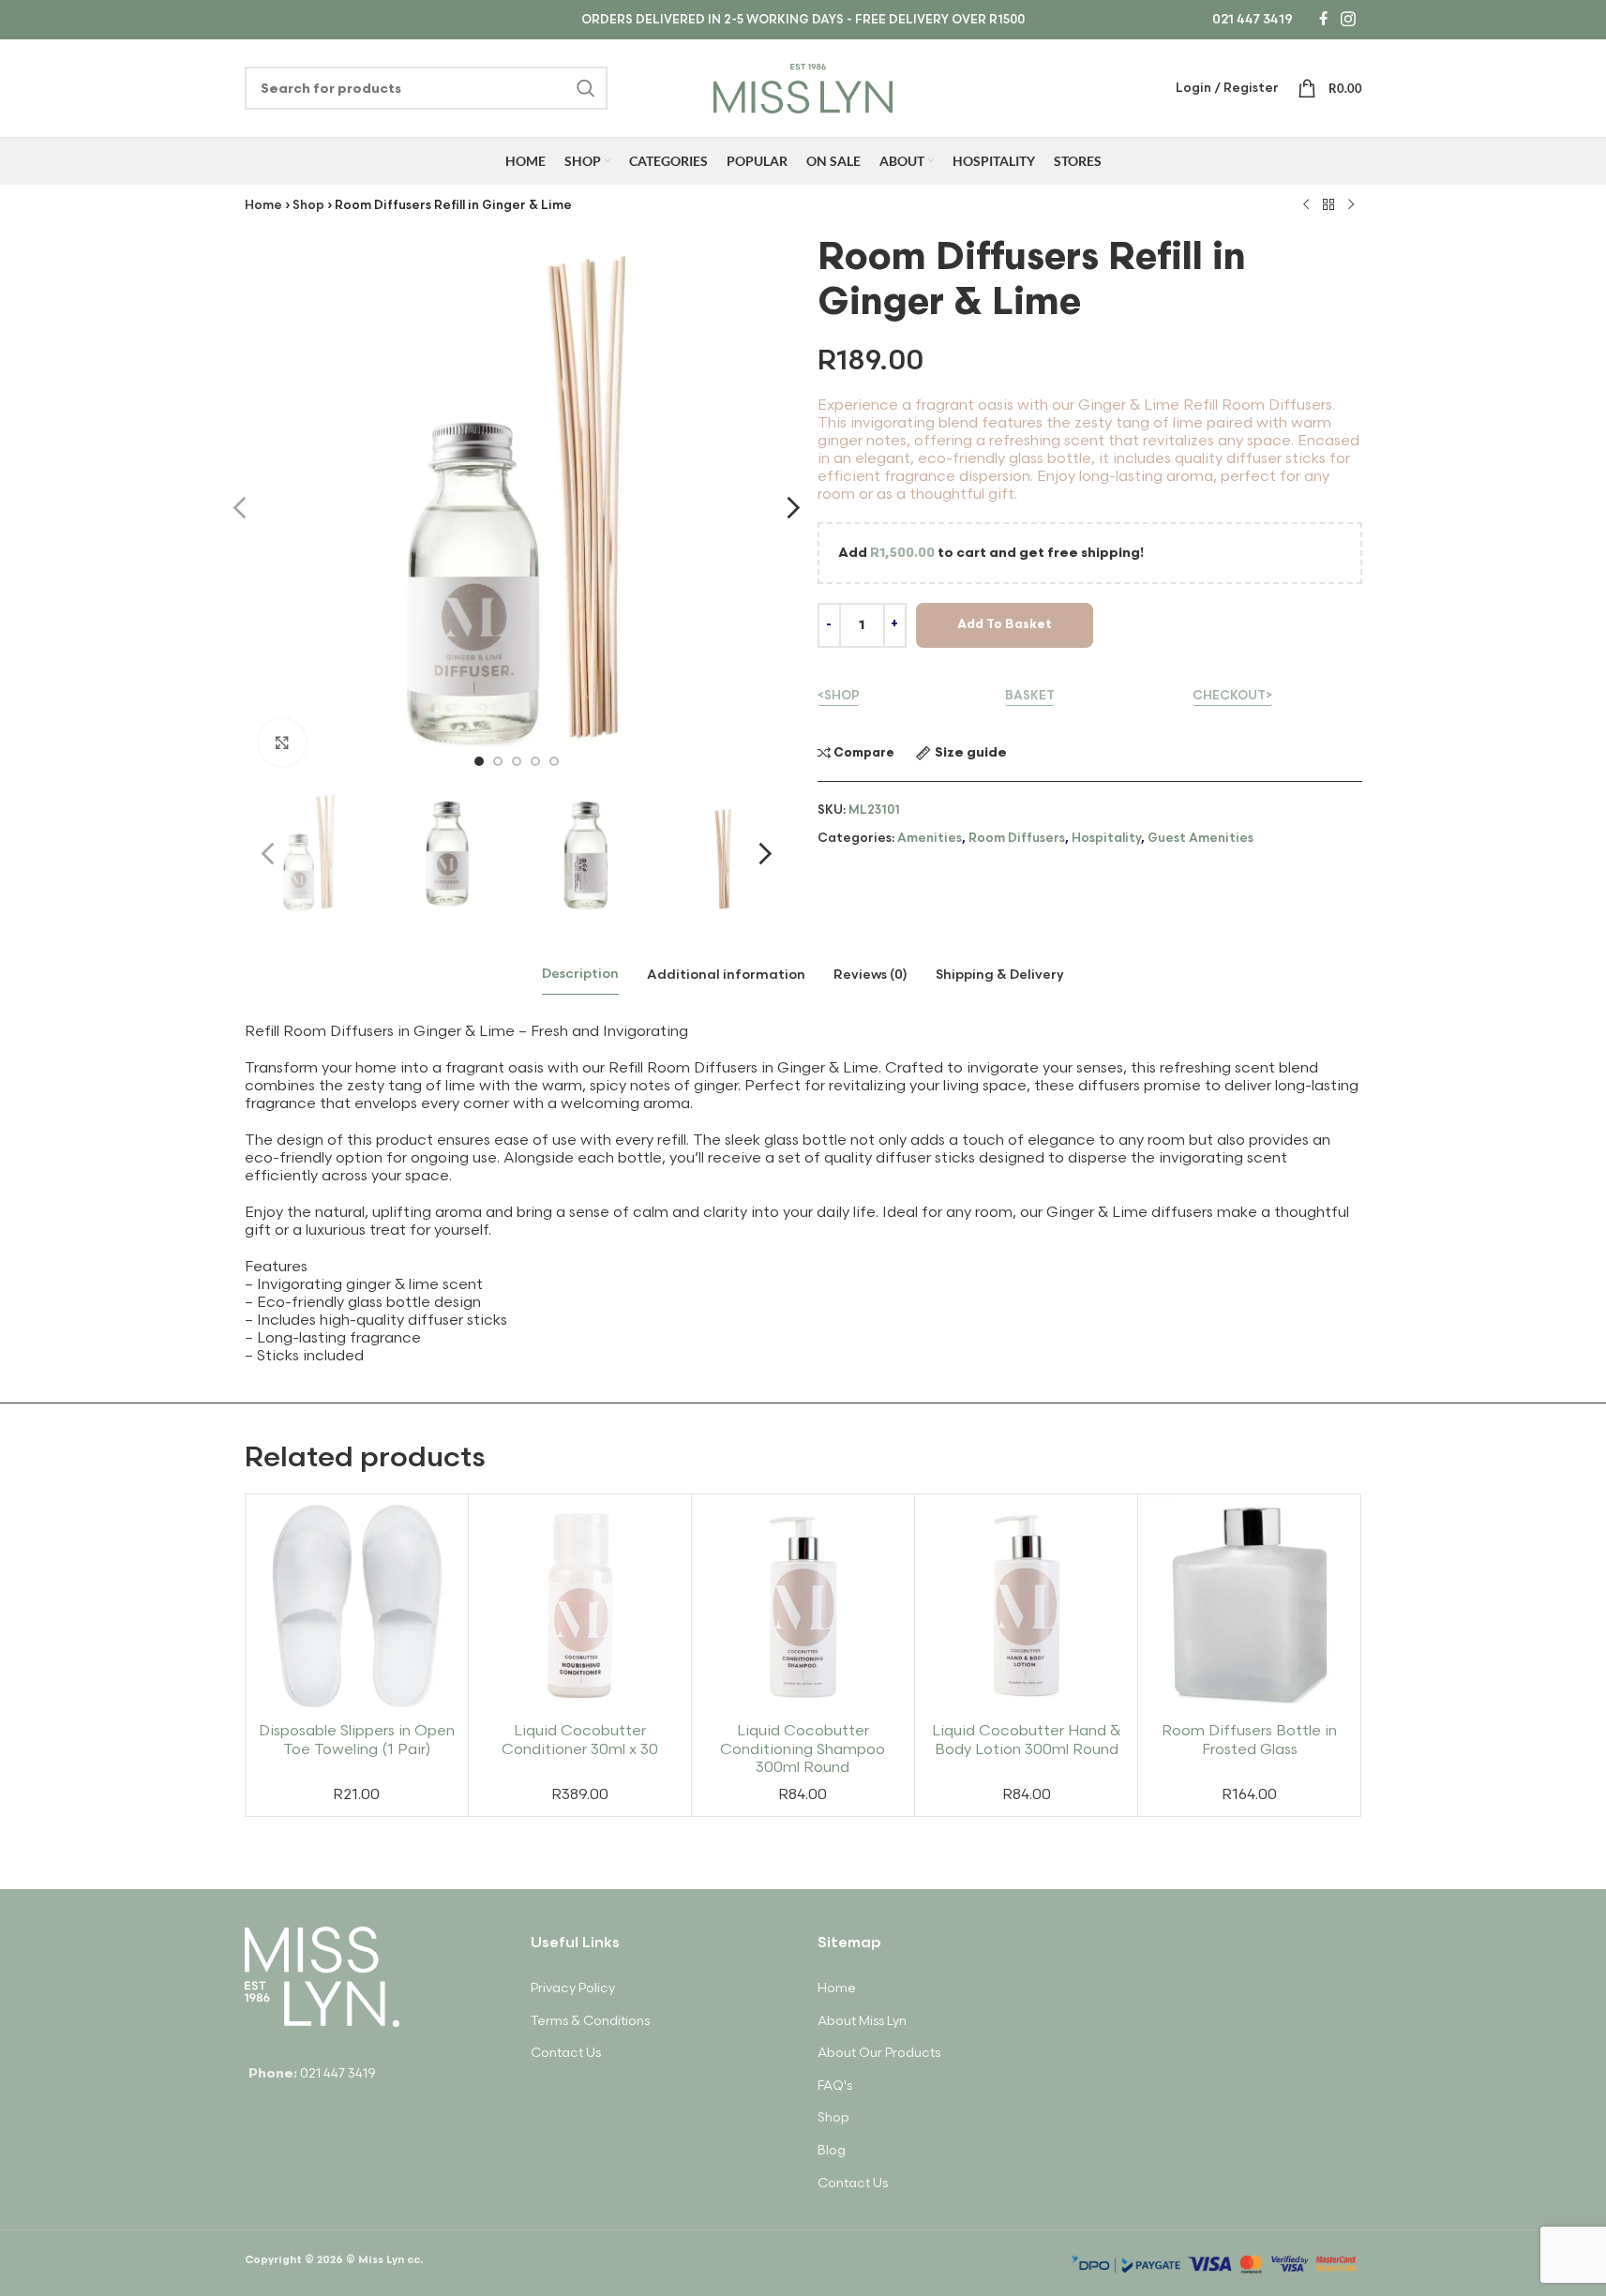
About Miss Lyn (862, 2021)
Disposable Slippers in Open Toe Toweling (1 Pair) (357, 1741)
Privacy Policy (573, 1988)
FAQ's (835, 2086)
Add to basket (1005, 624)
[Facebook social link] (1323, 19)
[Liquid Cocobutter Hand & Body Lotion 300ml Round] (1026, 1606)
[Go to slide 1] (479, 761)
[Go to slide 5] (554, 761)
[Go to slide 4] (535, 761)
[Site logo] (803, 86)
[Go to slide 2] (498, 761)
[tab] (580, 975)
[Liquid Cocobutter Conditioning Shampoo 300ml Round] (803, 1606)
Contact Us (566, 2053)
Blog (832, 2150)
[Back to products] (1328, 205)
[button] (268, 854)
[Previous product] (1306, 205)
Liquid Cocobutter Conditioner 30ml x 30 (580, 1741)
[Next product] (1351, 205)
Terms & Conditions (590, 2021)
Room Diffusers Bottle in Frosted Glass (1249, 1741)
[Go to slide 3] (517, 761)
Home (263, 205)
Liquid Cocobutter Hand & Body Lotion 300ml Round (1026, 1741)
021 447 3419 (1253, 19)
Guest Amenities (1201, 838)
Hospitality (1106, 838)
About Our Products (879, 2053)
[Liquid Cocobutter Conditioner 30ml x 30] (580, 1606)
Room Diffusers (1017, 838)
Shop (308, 205)
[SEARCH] (586, 88)
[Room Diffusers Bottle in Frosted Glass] (1249, 1606)
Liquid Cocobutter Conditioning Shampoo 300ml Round (803, 1749)
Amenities (930, 838)
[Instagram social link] (1348, 20)
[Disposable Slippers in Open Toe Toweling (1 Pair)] (357, 1606)
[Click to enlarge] (282, 743)
